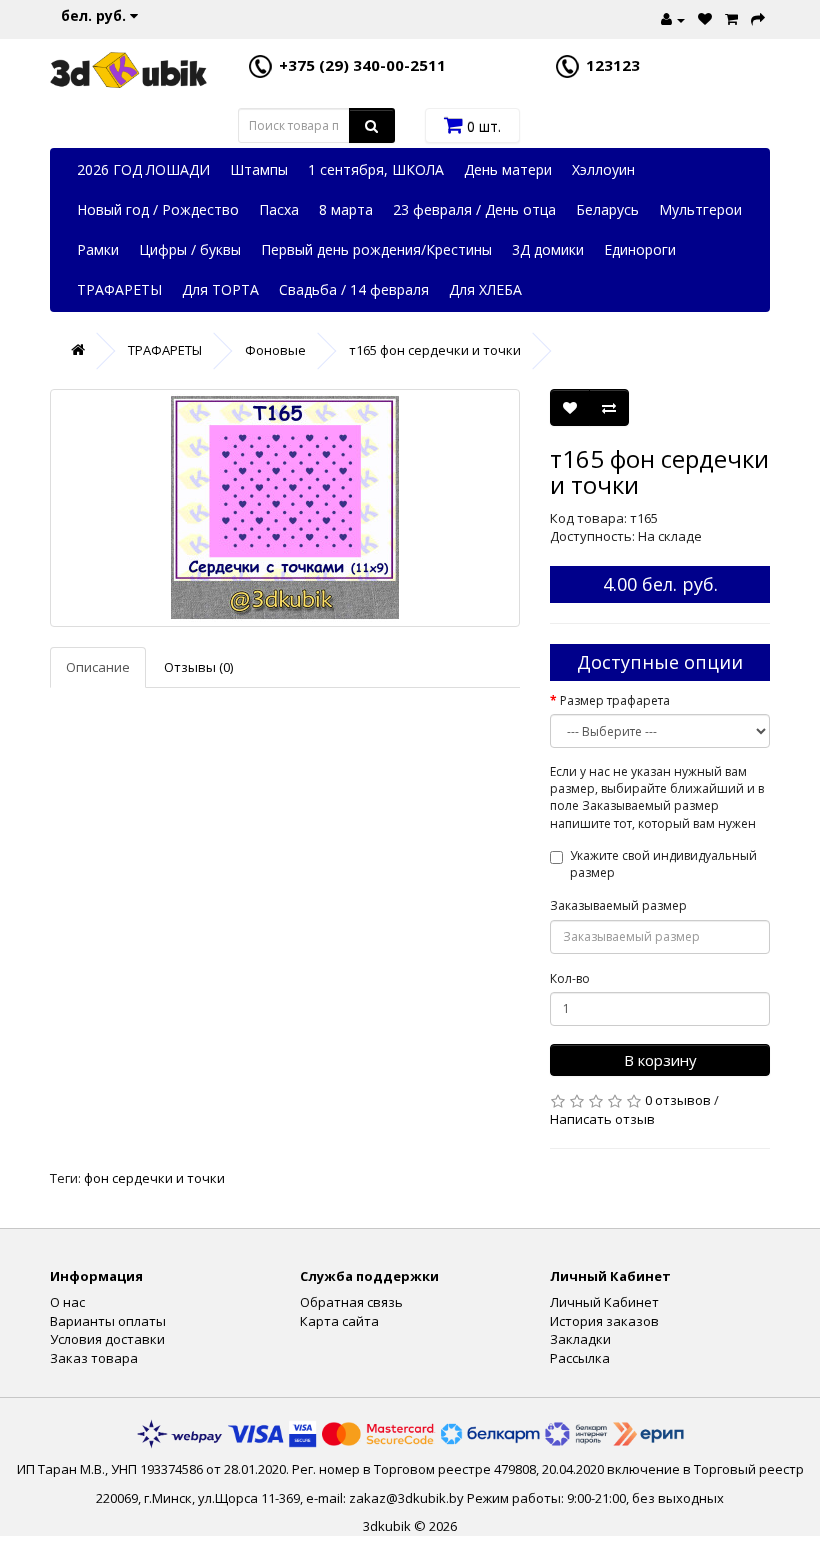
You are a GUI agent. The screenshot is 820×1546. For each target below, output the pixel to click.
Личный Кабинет (604, 1302)
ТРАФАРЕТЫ (119, 289)
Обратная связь (351, 1302)
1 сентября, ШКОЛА (376, 169)
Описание (98, 667)
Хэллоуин (603, 169)
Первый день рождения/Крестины (376, 249)
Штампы (259, 169)
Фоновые (275, 350)
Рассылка (580, 1358)
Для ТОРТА (220, 289)
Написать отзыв (602, 1119)
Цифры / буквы (190, 249)
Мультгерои (700, 209)
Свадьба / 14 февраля (354, 289)
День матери (508, 169)
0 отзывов (678, 1100)
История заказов (604, 1321)
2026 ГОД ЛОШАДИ (143, 169)
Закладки (580, 1339)
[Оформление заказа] (755, 17)
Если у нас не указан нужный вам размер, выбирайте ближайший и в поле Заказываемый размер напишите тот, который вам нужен (657, 797)
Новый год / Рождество (158, 209)
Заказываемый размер (618, 905)
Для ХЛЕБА (485, 289)
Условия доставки (107, 1339)
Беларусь (607, 209)
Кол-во (570, 978)
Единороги (640, 249)
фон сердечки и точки (154, 1178)
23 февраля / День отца (474, 209)
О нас (67, 1302)
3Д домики (548, 249)
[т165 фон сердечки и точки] (285, 508)
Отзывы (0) (198, 667)
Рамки (98, 249)
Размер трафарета (615, 700)
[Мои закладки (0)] (702, 17)
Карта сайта (339, 1321)
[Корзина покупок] (729, 17)
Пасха (279, 209)
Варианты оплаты (108, 1321)
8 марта (346, 209)
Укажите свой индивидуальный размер (663, 864)
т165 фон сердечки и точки (435, 350)
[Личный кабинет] (670, 17)
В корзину (660, 1060)
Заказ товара (94, 1358)
